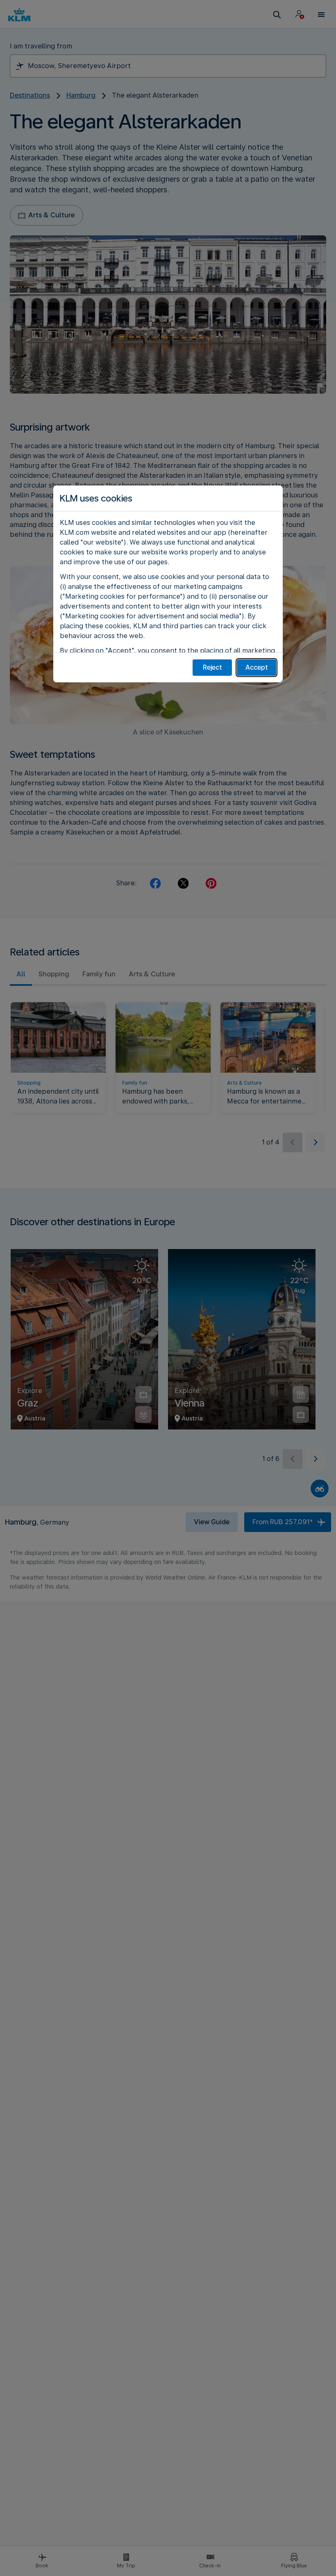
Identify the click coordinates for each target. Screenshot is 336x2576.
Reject (212, 667)
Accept (257, 667)
